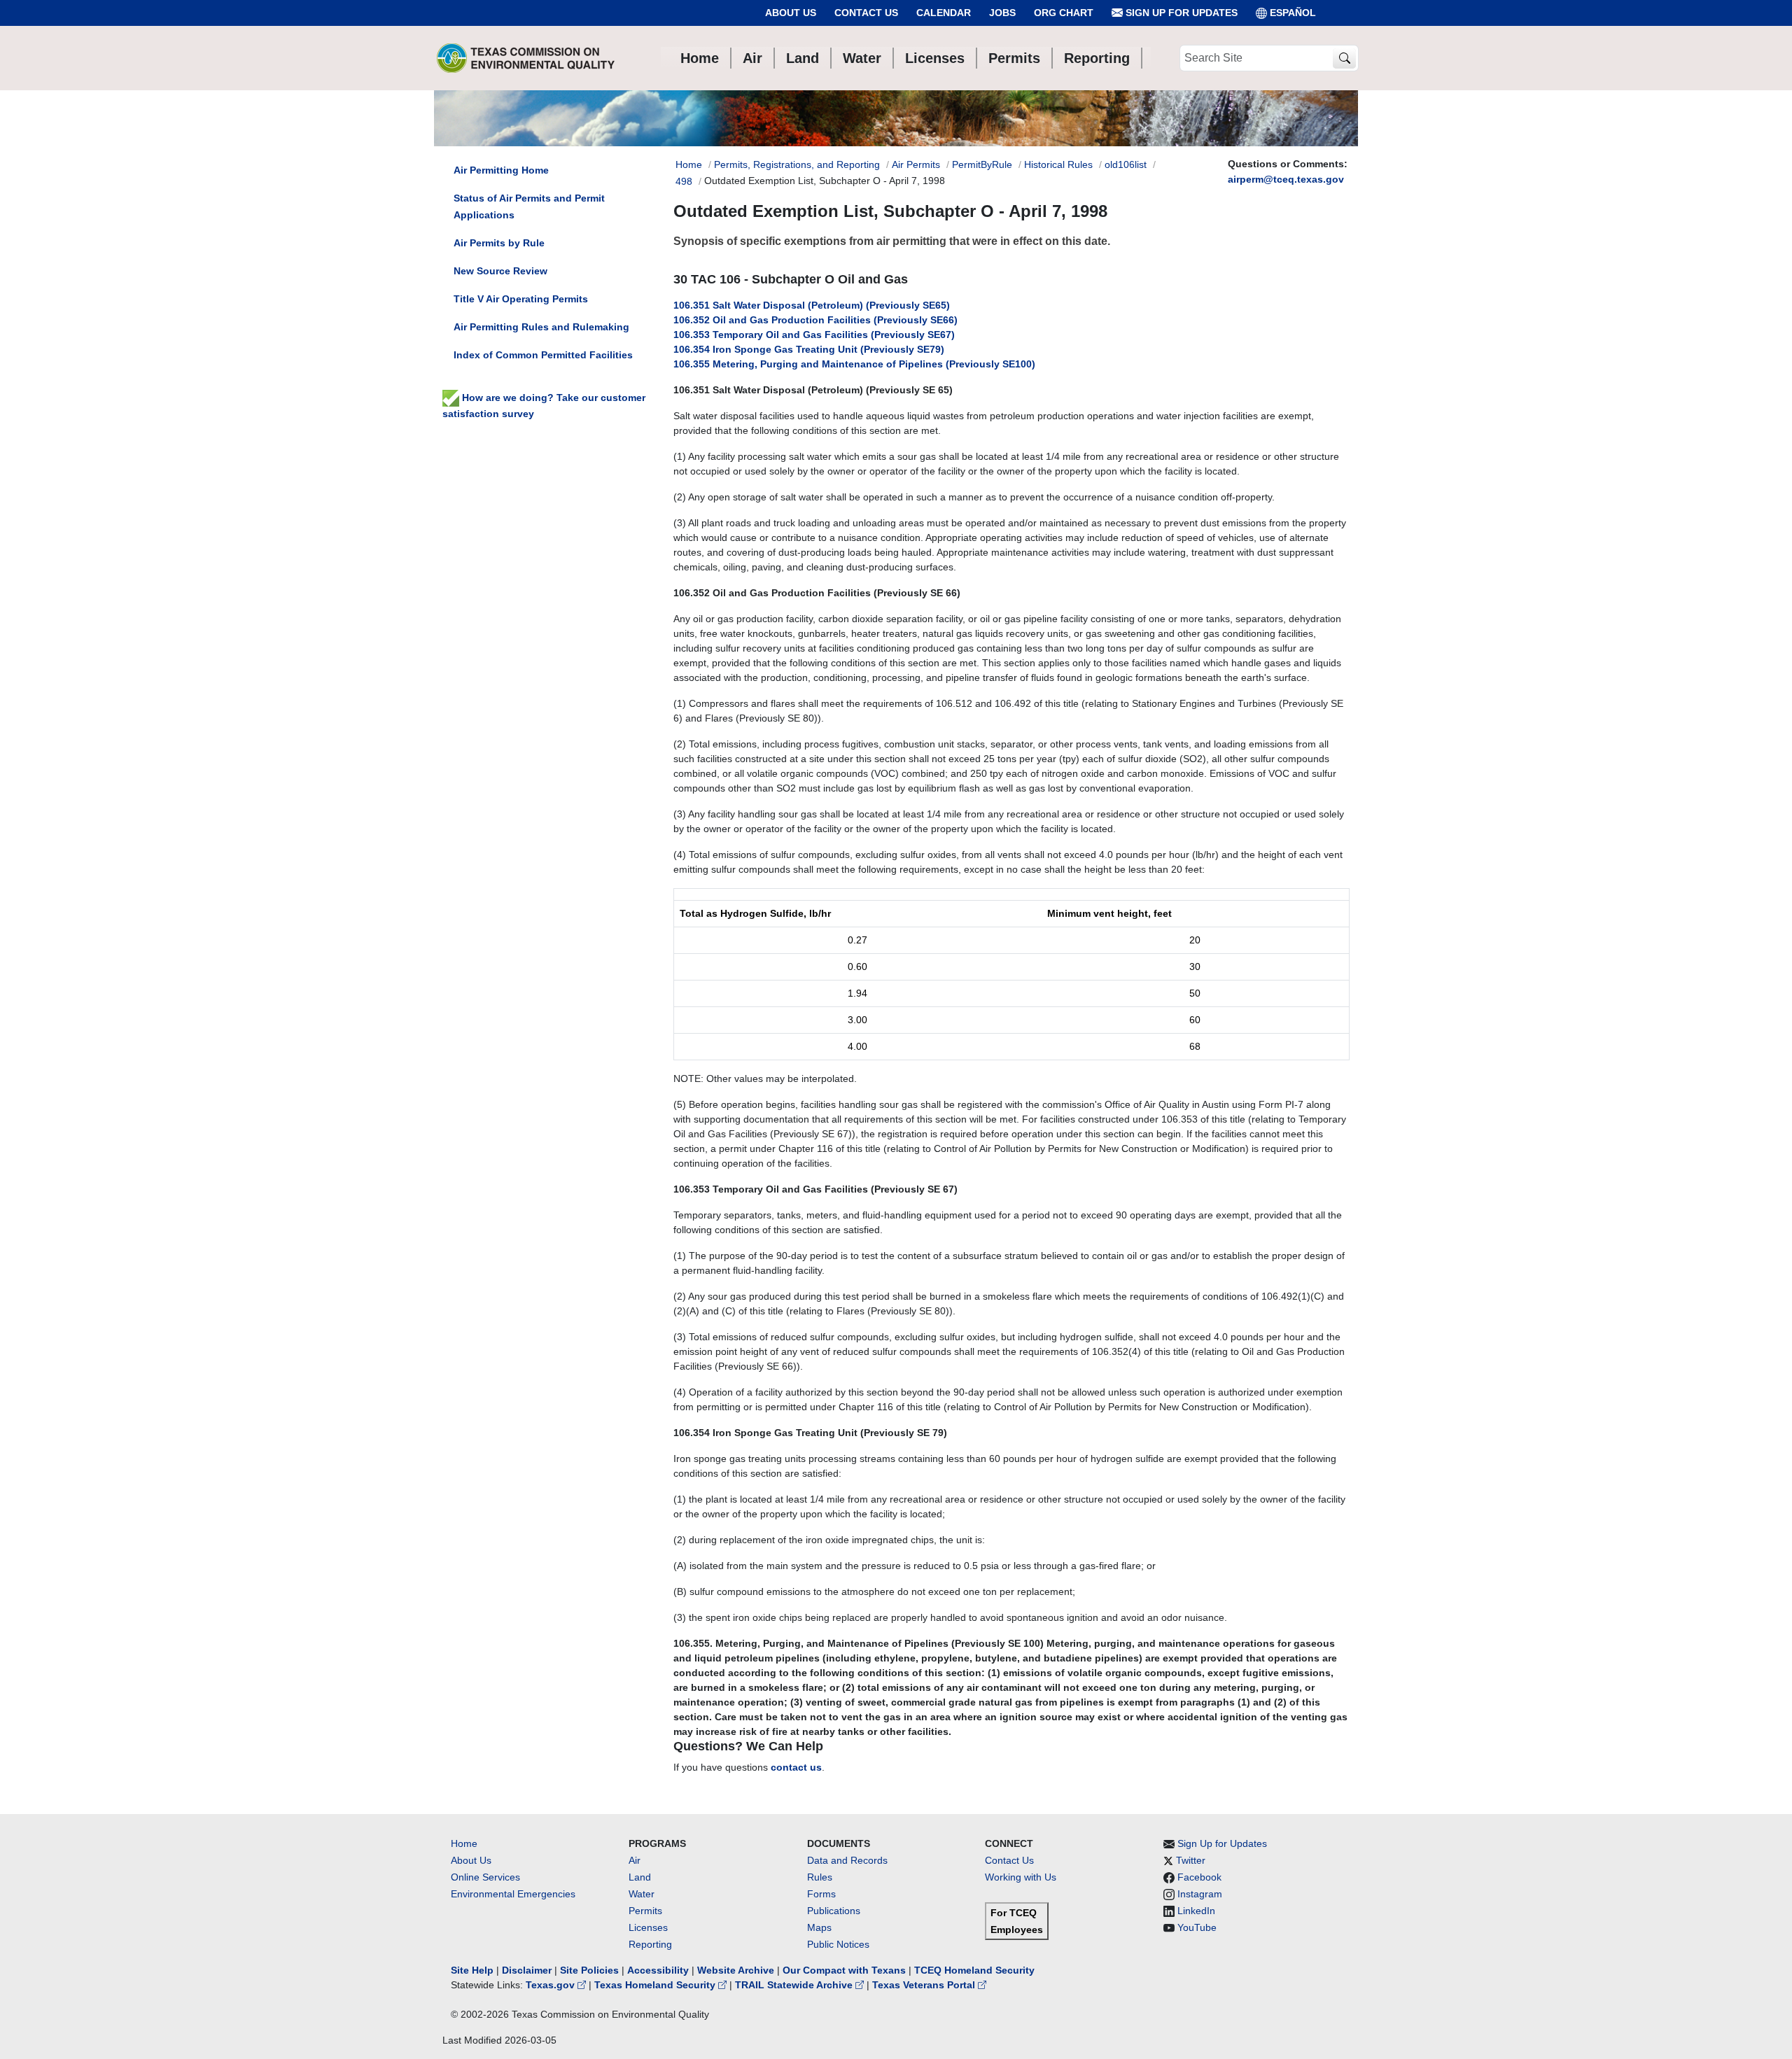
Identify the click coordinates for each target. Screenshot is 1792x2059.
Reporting (650, 1944)
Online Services (485, 1877)
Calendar (944, 13)
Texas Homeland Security (656, 1985)
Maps (819, 1927)
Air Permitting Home (501, 170)
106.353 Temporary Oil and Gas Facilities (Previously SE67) (814, 335)
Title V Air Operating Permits (521, 299)
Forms (821, 1894)
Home (689, 164)
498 (684, 181)
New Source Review (500, 271)
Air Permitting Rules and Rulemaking (541, 327)
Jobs (1002, 13)
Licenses (648, 1927)
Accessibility (659, 1970)
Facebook (1199, 1877)
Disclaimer (527, 1970)
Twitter (1191, 1860)
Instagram (1200, 1894)
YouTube (1197, 1927)
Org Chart (1064, 13)
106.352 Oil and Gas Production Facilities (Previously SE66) (815, 320)
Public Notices (838, 1944)
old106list (1126, 164)
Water (642, 1894)
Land (640, 1877)
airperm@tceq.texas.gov (1286, 179)
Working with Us (1021, 1877)
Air (635, 1860)
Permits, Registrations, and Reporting (797, 164)
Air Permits (916, 164)
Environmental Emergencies (513, 1894)
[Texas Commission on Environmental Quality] (526, 58)
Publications (834, 1911)
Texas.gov (552, 1985)
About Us (791, 13)
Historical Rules (1058, 164)
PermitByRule (982, 164)
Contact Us (866, 13)
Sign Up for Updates (1180, 13)
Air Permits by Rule (499, 243)
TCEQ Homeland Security (974, 1970)
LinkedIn (1196, 1911)
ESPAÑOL (1293, 13)
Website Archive (736, 1970)
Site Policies (589, 1970)
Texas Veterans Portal (925, 1985)
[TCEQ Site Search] (1344, 58)
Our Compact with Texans (844, 1970)
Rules (820, 1877)
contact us (796, 1767)
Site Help (472, 1970)
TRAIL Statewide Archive (795, 1985)
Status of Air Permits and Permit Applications (529, 206)
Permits (645, 1911)
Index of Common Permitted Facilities (543, 355)
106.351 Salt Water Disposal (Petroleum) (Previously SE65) (812, 305)
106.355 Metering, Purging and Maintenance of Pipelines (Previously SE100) (854, 364)
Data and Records (847, 1860)
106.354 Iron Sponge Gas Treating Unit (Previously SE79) (809, 349)
